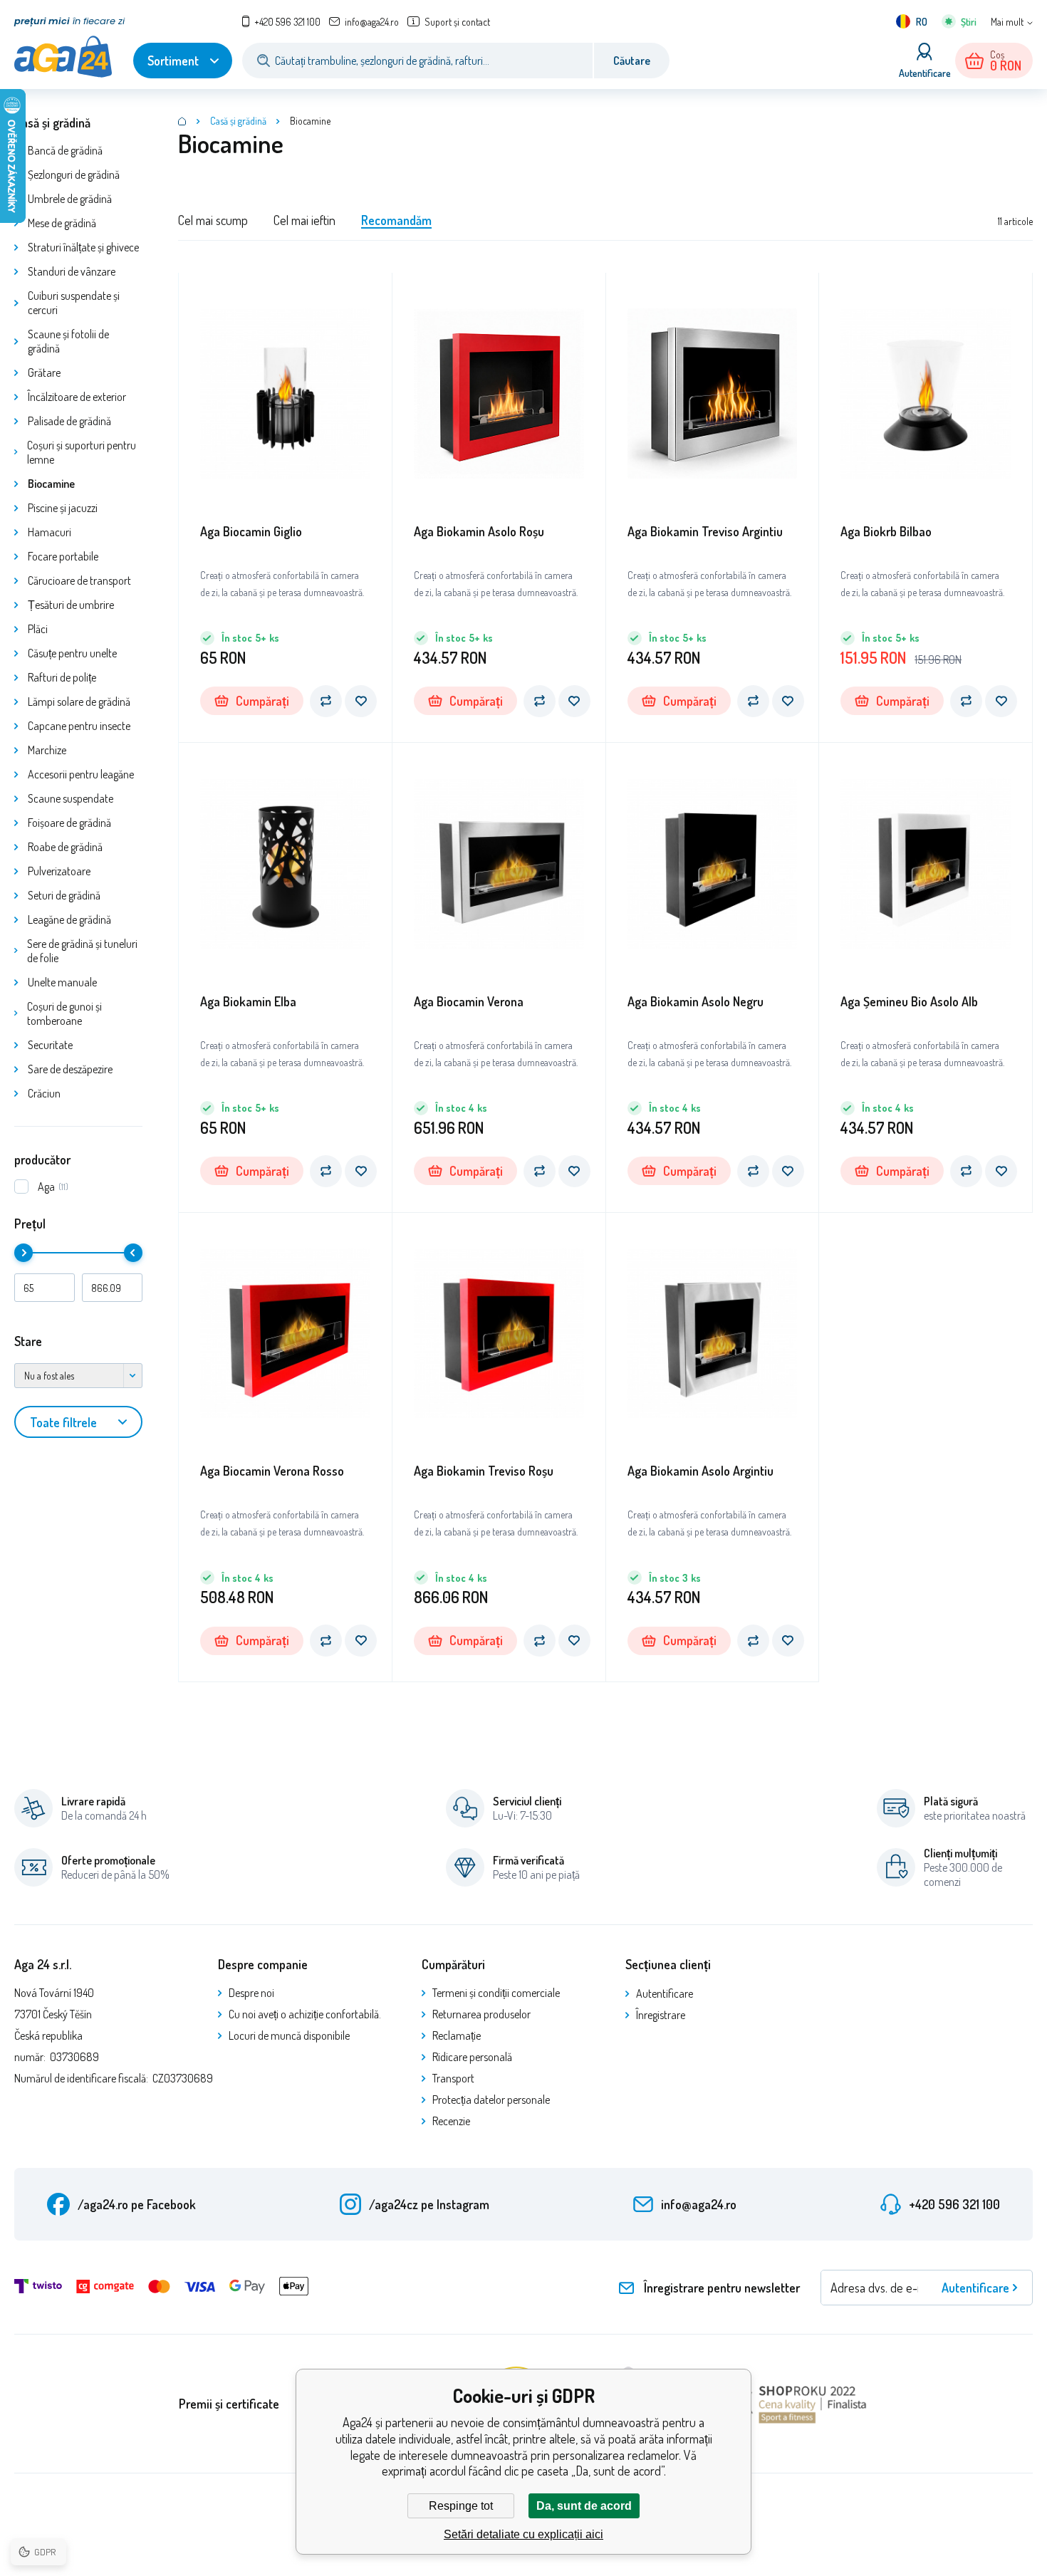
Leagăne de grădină (69, 919)
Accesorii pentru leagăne (81, 774)
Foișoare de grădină (69, 823)
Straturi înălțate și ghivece (83, 247)
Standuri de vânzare (72, 271)
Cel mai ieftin (304, 220)
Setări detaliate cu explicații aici (523, 2534)
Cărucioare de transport (79, 580)
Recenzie (451, 2121)
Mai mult (1007, 22)
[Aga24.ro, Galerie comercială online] (182, 121)
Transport (453, 2078)
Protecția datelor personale (491, 2100)
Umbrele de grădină (70, 199)
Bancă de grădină (65, 150)
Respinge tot (461, 2506)
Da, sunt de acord (584, 2506)
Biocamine (51, 484)
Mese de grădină (62, 223)
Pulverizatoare (59, 871)
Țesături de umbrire (71, 605)
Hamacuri (50, 532)
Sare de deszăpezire (70, 1069)
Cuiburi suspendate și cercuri (74, 303)
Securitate (50, 1045)
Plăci (38, 629)
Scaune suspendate (71, 798)
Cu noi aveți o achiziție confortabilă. (305, 2014)
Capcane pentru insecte (79, 726)
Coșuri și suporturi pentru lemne (82, 452)
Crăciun (44, 1093)
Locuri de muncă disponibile (289, 2035)
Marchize (47, 750)
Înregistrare (661, 2015)
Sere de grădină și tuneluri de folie (82, 951)
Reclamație (457, 2035)
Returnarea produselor (481, 2014)
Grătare (44, 372)
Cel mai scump (213, 220)
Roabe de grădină (65, 847)
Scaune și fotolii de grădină (68, 341)
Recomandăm (396, 220)
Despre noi (251, 1993)
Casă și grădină (52, 122)
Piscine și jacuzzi (63, 508)
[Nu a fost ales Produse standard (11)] (78, 1376)
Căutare (632, 61)
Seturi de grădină (64, 895)
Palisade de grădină (69, 421)
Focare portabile (63, 556)
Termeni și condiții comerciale (496, 1993)
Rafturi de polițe (62, 677)
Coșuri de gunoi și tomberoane (64, 1013)
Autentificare (665, 1993)
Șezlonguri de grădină (74, 174)
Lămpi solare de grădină (79, 702)
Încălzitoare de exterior (77, 397)
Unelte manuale (62, 982)
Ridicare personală (472, 2057)
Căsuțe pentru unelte (72, 653)
